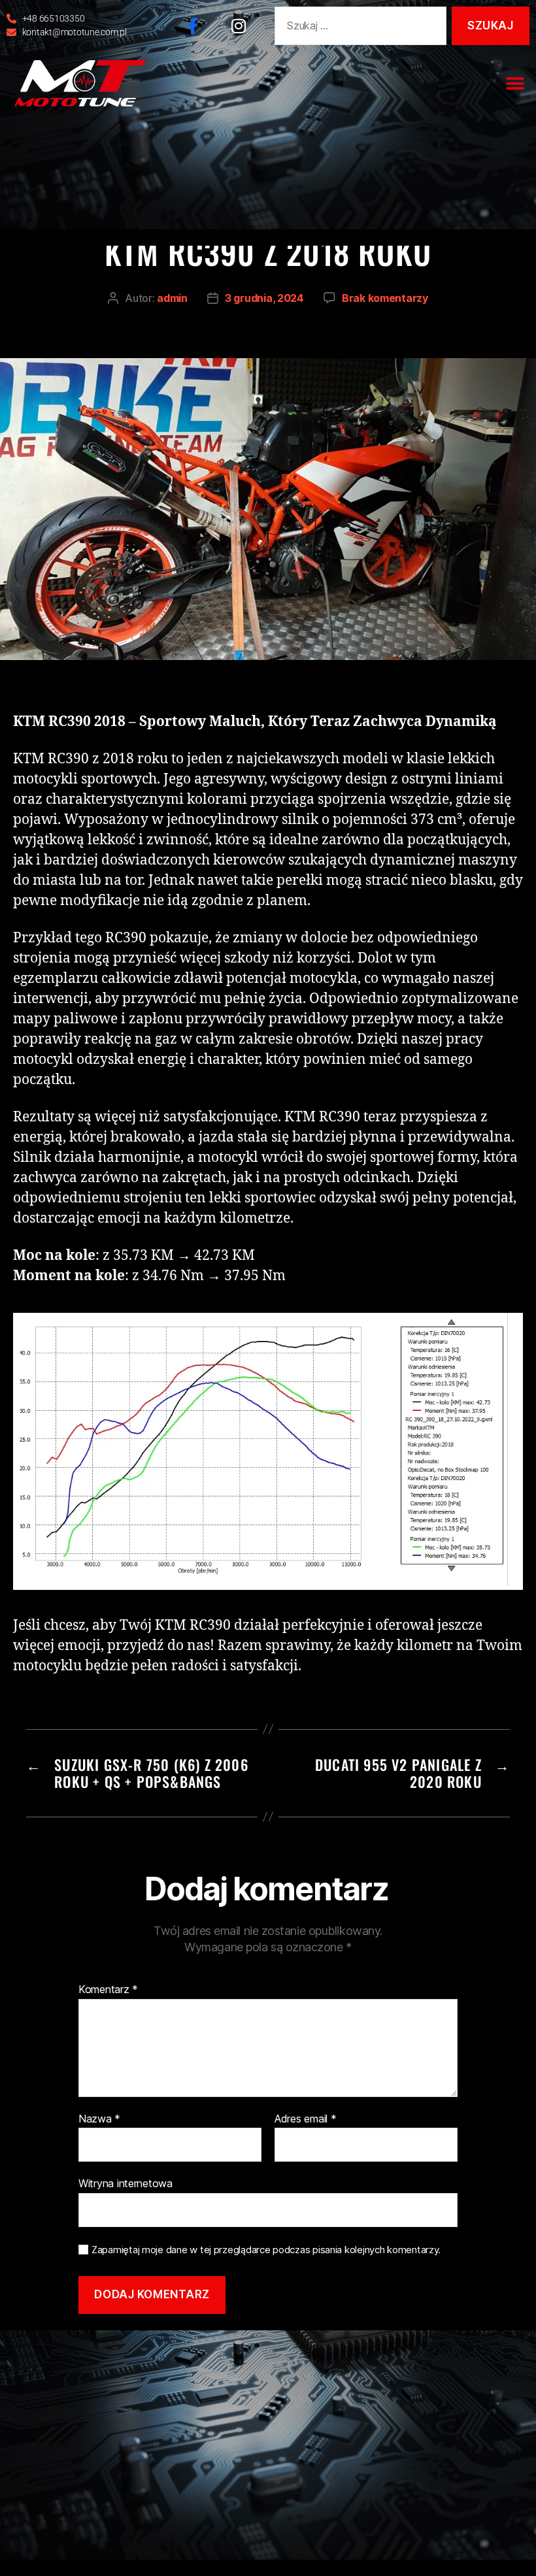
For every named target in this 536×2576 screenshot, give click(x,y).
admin (172, 298)
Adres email (306, 2119)
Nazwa (99, 2119)
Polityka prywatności (281, 2347)
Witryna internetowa (126, 2183)
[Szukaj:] (358, 28)
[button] (515, 83)
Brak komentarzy (385, 298)
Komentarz (108, 1990)
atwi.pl (426, 2347)
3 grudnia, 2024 (264, 298)
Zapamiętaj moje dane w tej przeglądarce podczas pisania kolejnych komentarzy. (266, 2250)
